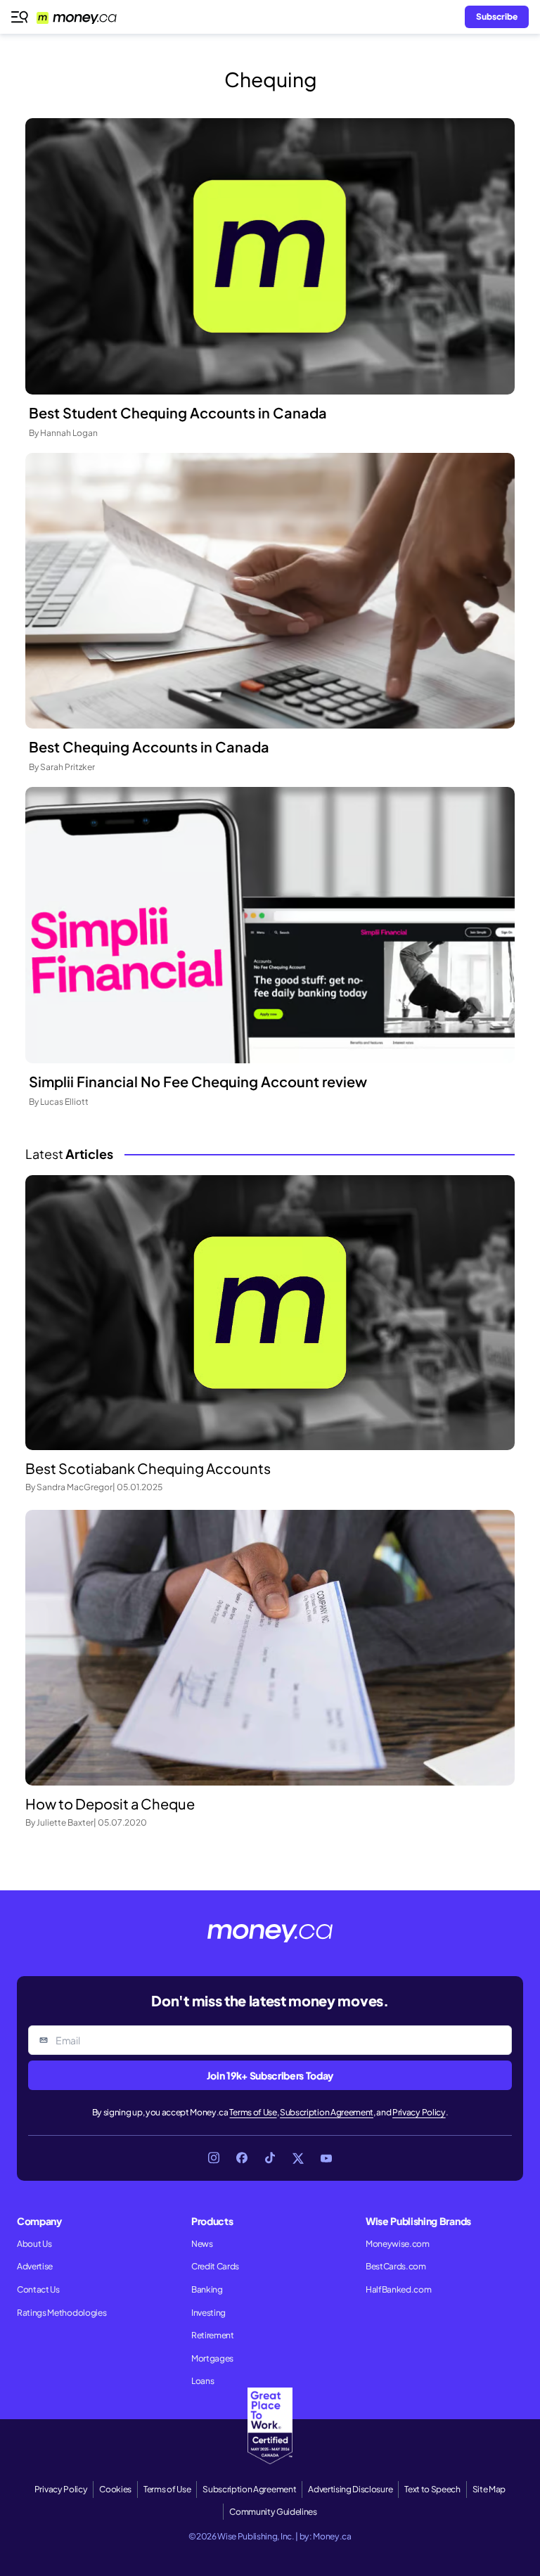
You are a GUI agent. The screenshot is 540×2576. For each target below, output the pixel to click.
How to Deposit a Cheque (110, 1803)
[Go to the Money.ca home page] (85, 17)
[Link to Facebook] (242, 2158)
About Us (34, 2244)
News (202, 2244)
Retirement (213, 2335)
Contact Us (38, 2289)
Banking (207, 2289)
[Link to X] (298, 2158)
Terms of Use (253, 2112)
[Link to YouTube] (326, 2158)
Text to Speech (432, 2489)
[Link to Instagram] (214, 2158)
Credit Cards (215, 2266)
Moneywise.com (398, 2244)
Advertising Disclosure (350, 2489)
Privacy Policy (419, 2112)
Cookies (115, 2489)
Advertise (35, 2266)
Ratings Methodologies (62, 2313)
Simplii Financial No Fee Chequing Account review (198, 1081)
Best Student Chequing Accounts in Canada (178, 412)
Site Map (489, 2489)
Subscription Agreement (327, 2112)
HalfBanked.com (399, 2289)
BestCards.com (396, 2266)
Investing (208, 2313)
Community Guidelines (273, 2512)
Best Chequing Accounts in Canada (149, 746)
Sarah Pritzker (67, 767)
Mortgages (212, 2358)
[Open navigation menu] (20, 17)
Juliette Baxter (65, 1822)
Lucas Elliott (64, 1102)
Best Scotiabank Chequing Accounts (148, 1468)
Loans (202, 2381)
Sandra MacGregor (75, 1487)
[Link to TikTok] (270, 2158)
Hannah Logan (69, 433)
